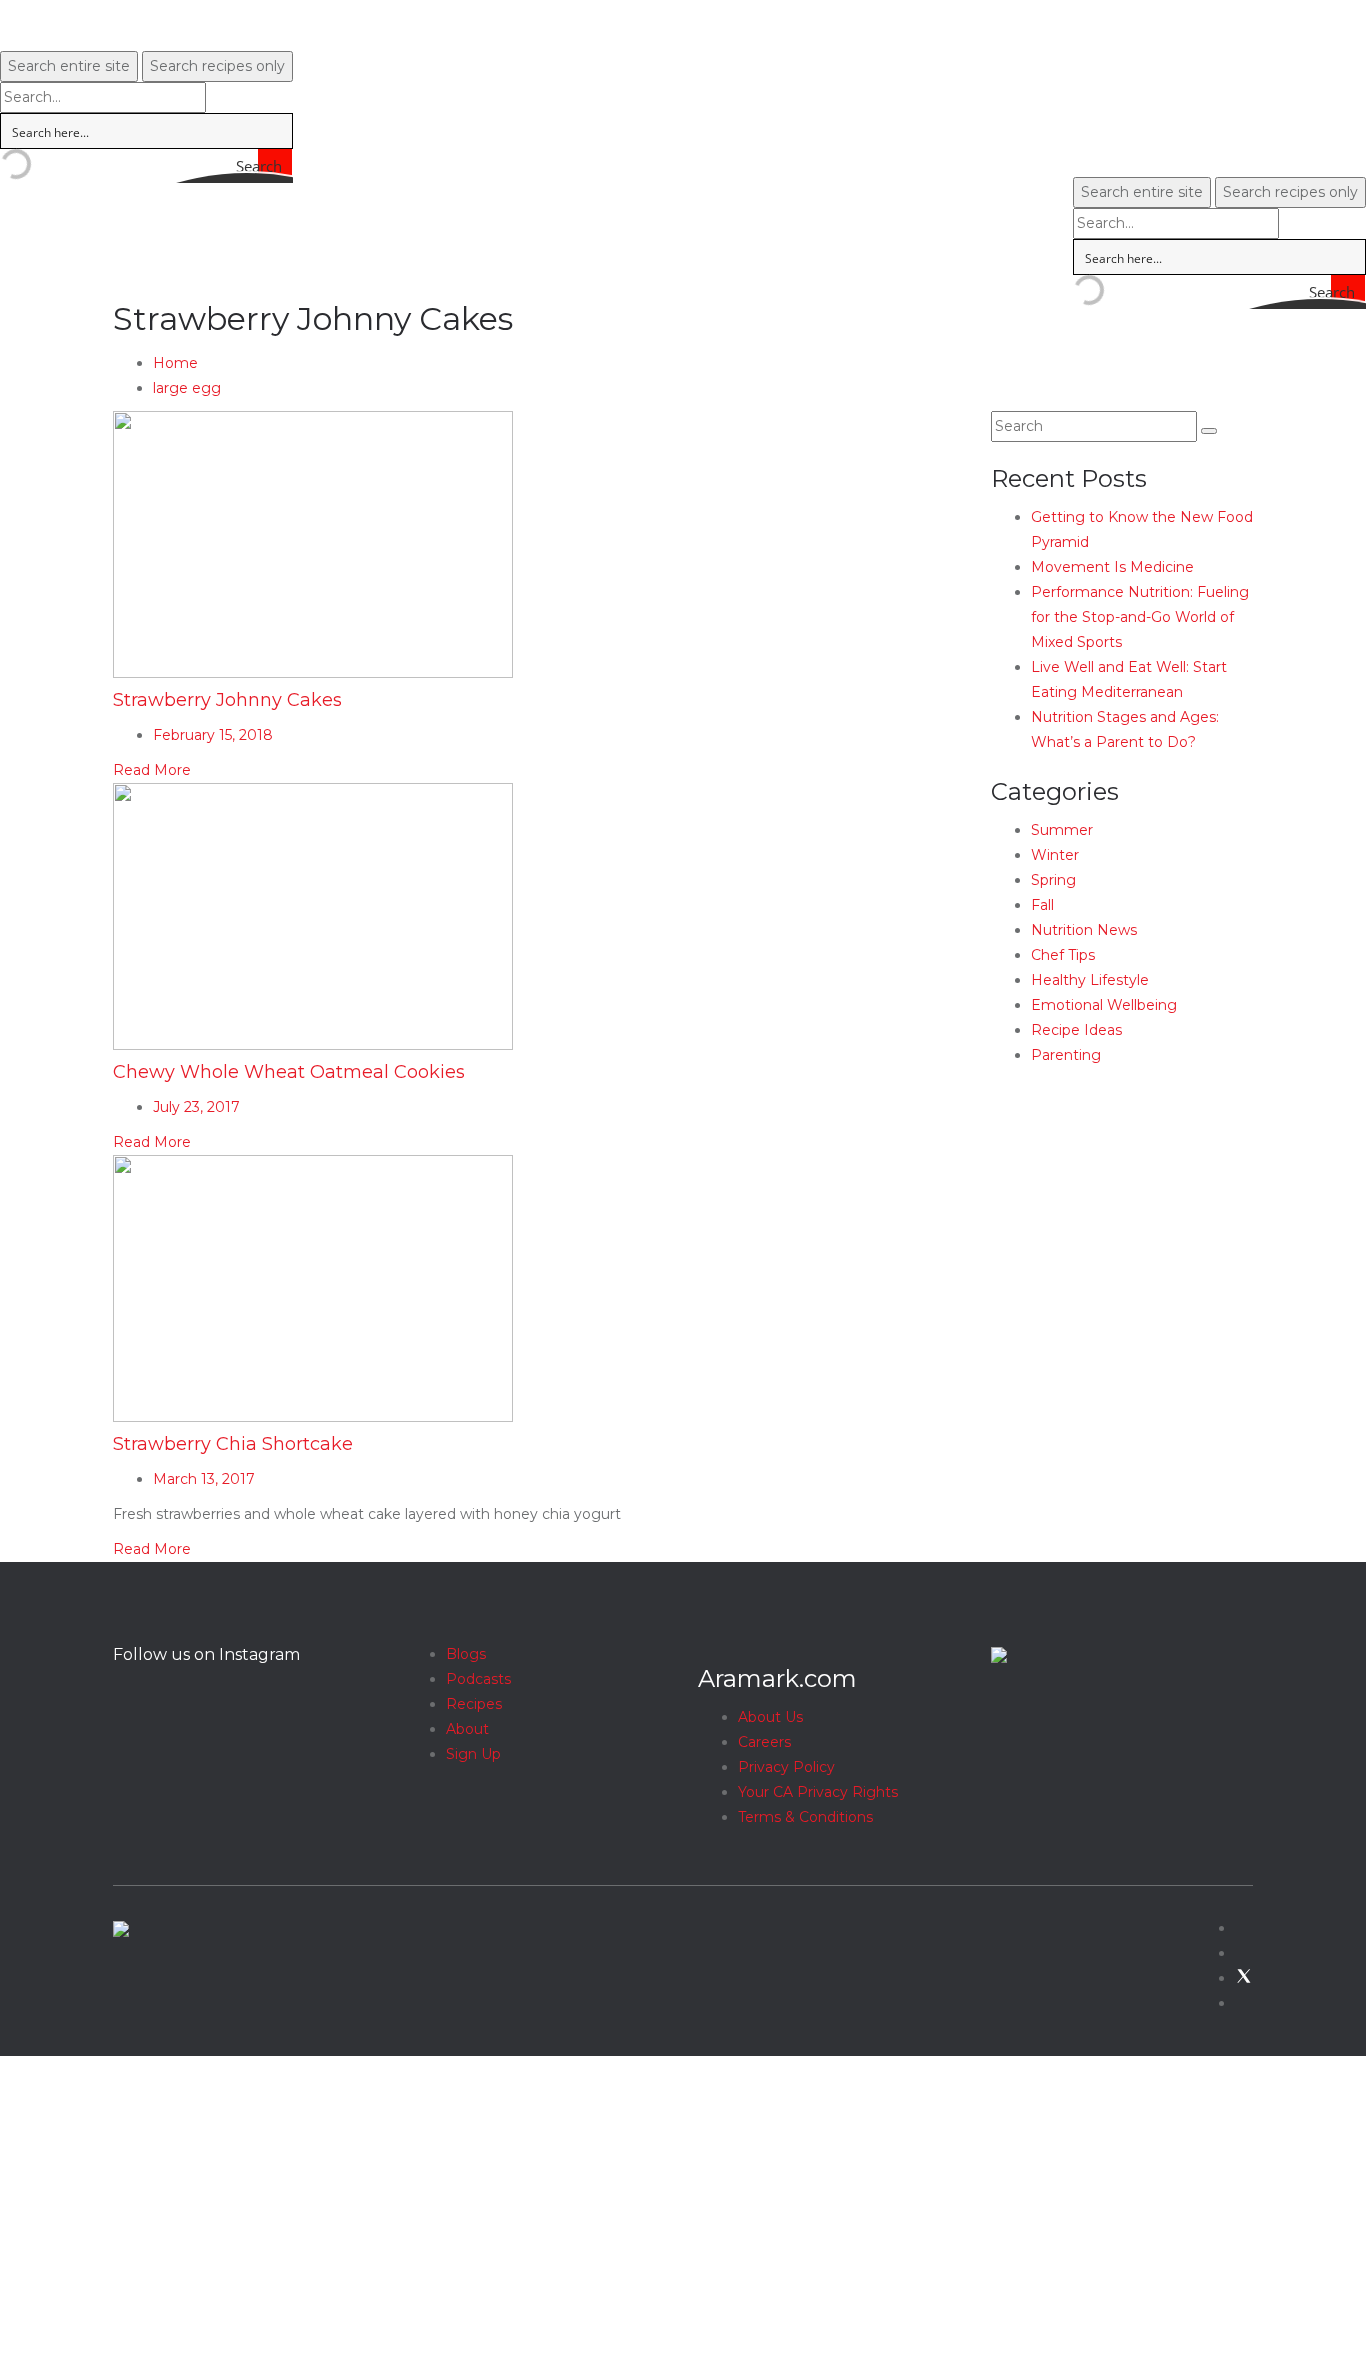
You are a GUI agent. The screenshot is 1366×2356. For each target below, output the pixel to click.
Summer (1062, 830)
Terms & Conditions (805, 1817)
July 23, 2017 (196, 1107)
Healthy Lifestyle (1090, 980)
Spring (1053, 880)
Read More (152, 770)
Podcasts (478, 1679)
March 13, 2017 (204, 1479)
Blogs (466, 1654)
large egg (187, 388)
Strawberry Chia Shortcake (233, 1444)
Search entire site (69, 66)
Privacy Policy (786, 1767)
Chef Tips (1063, 955)
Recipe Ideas (1076, 1030)
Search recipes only (217, 66)
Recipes (474, 1704)
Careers (764, 1742)
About (467, 1729)
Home (175, 363)
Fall (1042, 905)
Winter (1055, 855)
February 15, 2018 (213, 735)
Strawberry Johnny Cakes (227, 700)
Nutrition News (1084, 930)
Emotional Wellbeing (1104, 1005)
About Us (770, 1717)
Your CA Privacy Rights (818, 1792)
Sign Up (473, 1754)
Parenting (1066, 1055)
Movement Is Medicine (1112, 567)
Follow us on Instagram (206, 1654)
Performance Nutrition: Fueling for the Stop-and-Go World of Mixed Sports (1140, 617)
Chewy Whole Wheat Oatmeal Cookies (289, 1072)
